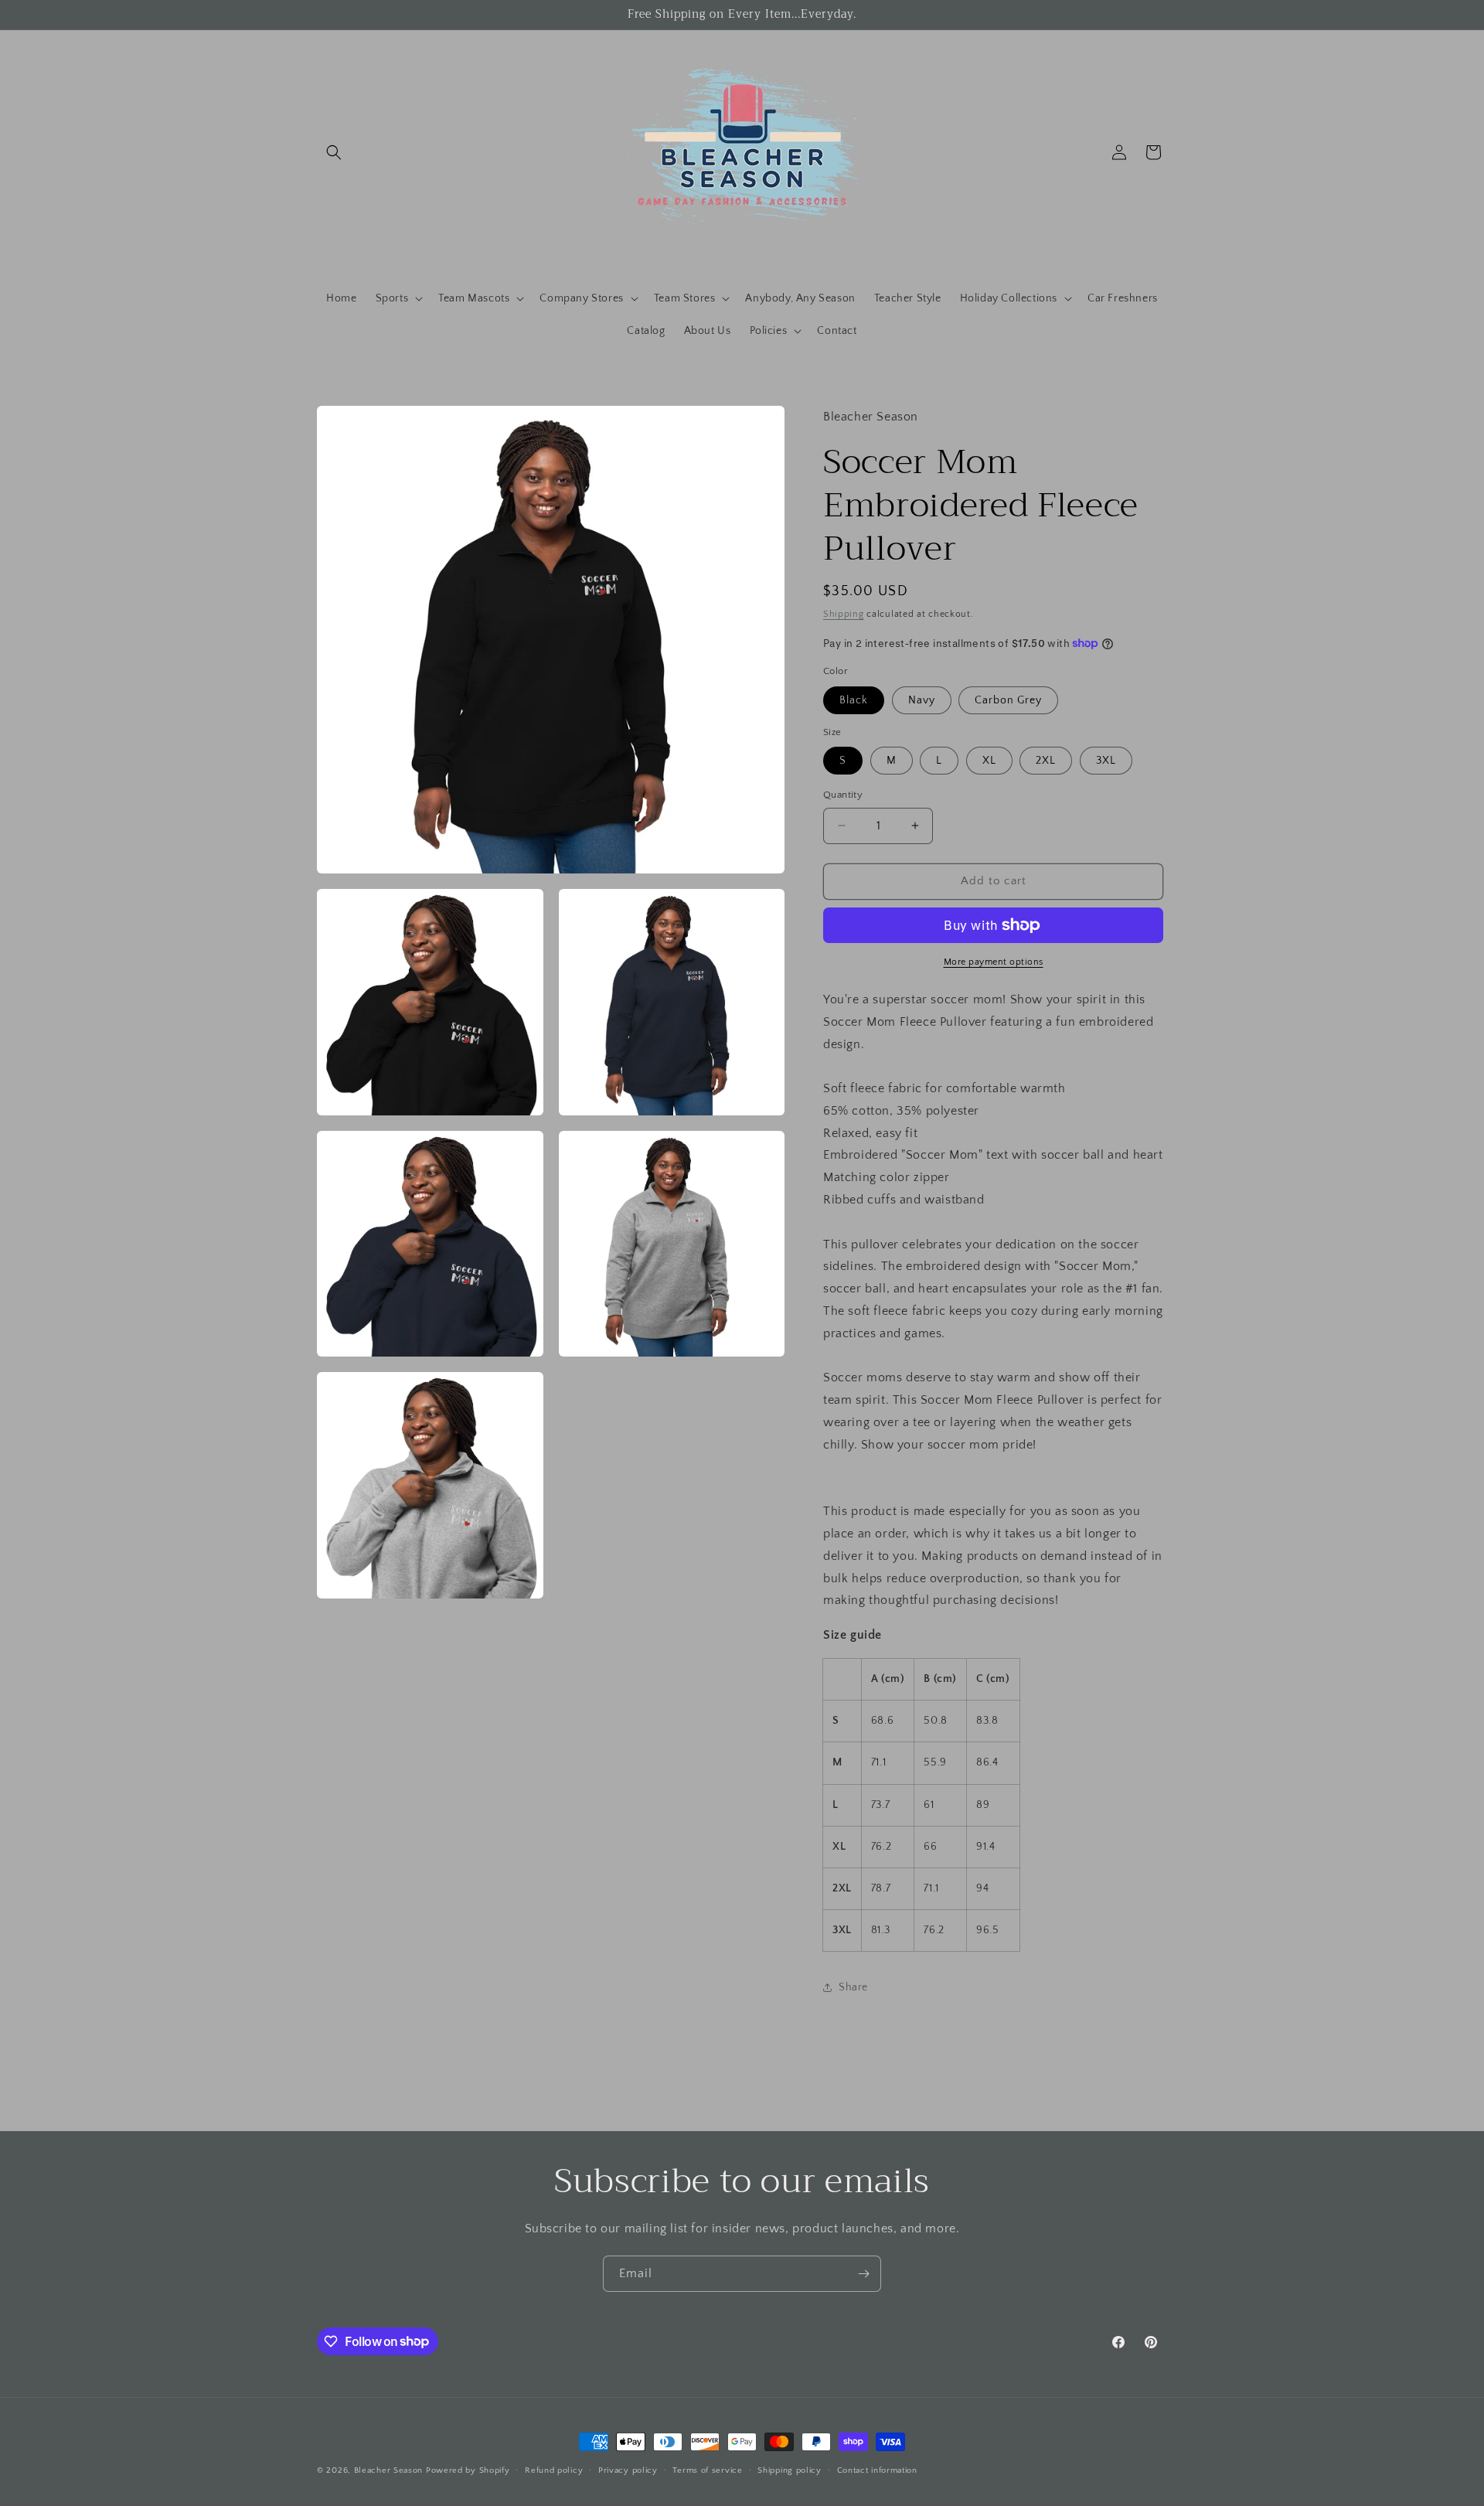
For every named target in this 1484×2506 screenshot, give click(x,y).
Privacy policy (628, 2470)
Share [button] (853, 1987)
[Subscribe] (863, 2274)
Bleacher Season (389, 2470)
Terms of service (707, 2470)
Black (854, 700)
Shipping (844, 614)
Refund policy (554, 2470)
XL (989, 761)
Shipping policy (790, 2470)
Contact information (877, 2470)
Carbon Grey (1008, 700)
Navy (922, 700)
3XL (1106, 761)
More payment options (994, 962)
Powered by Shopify (468, 2470)
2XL (1046, 761)
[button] (334, 152)
